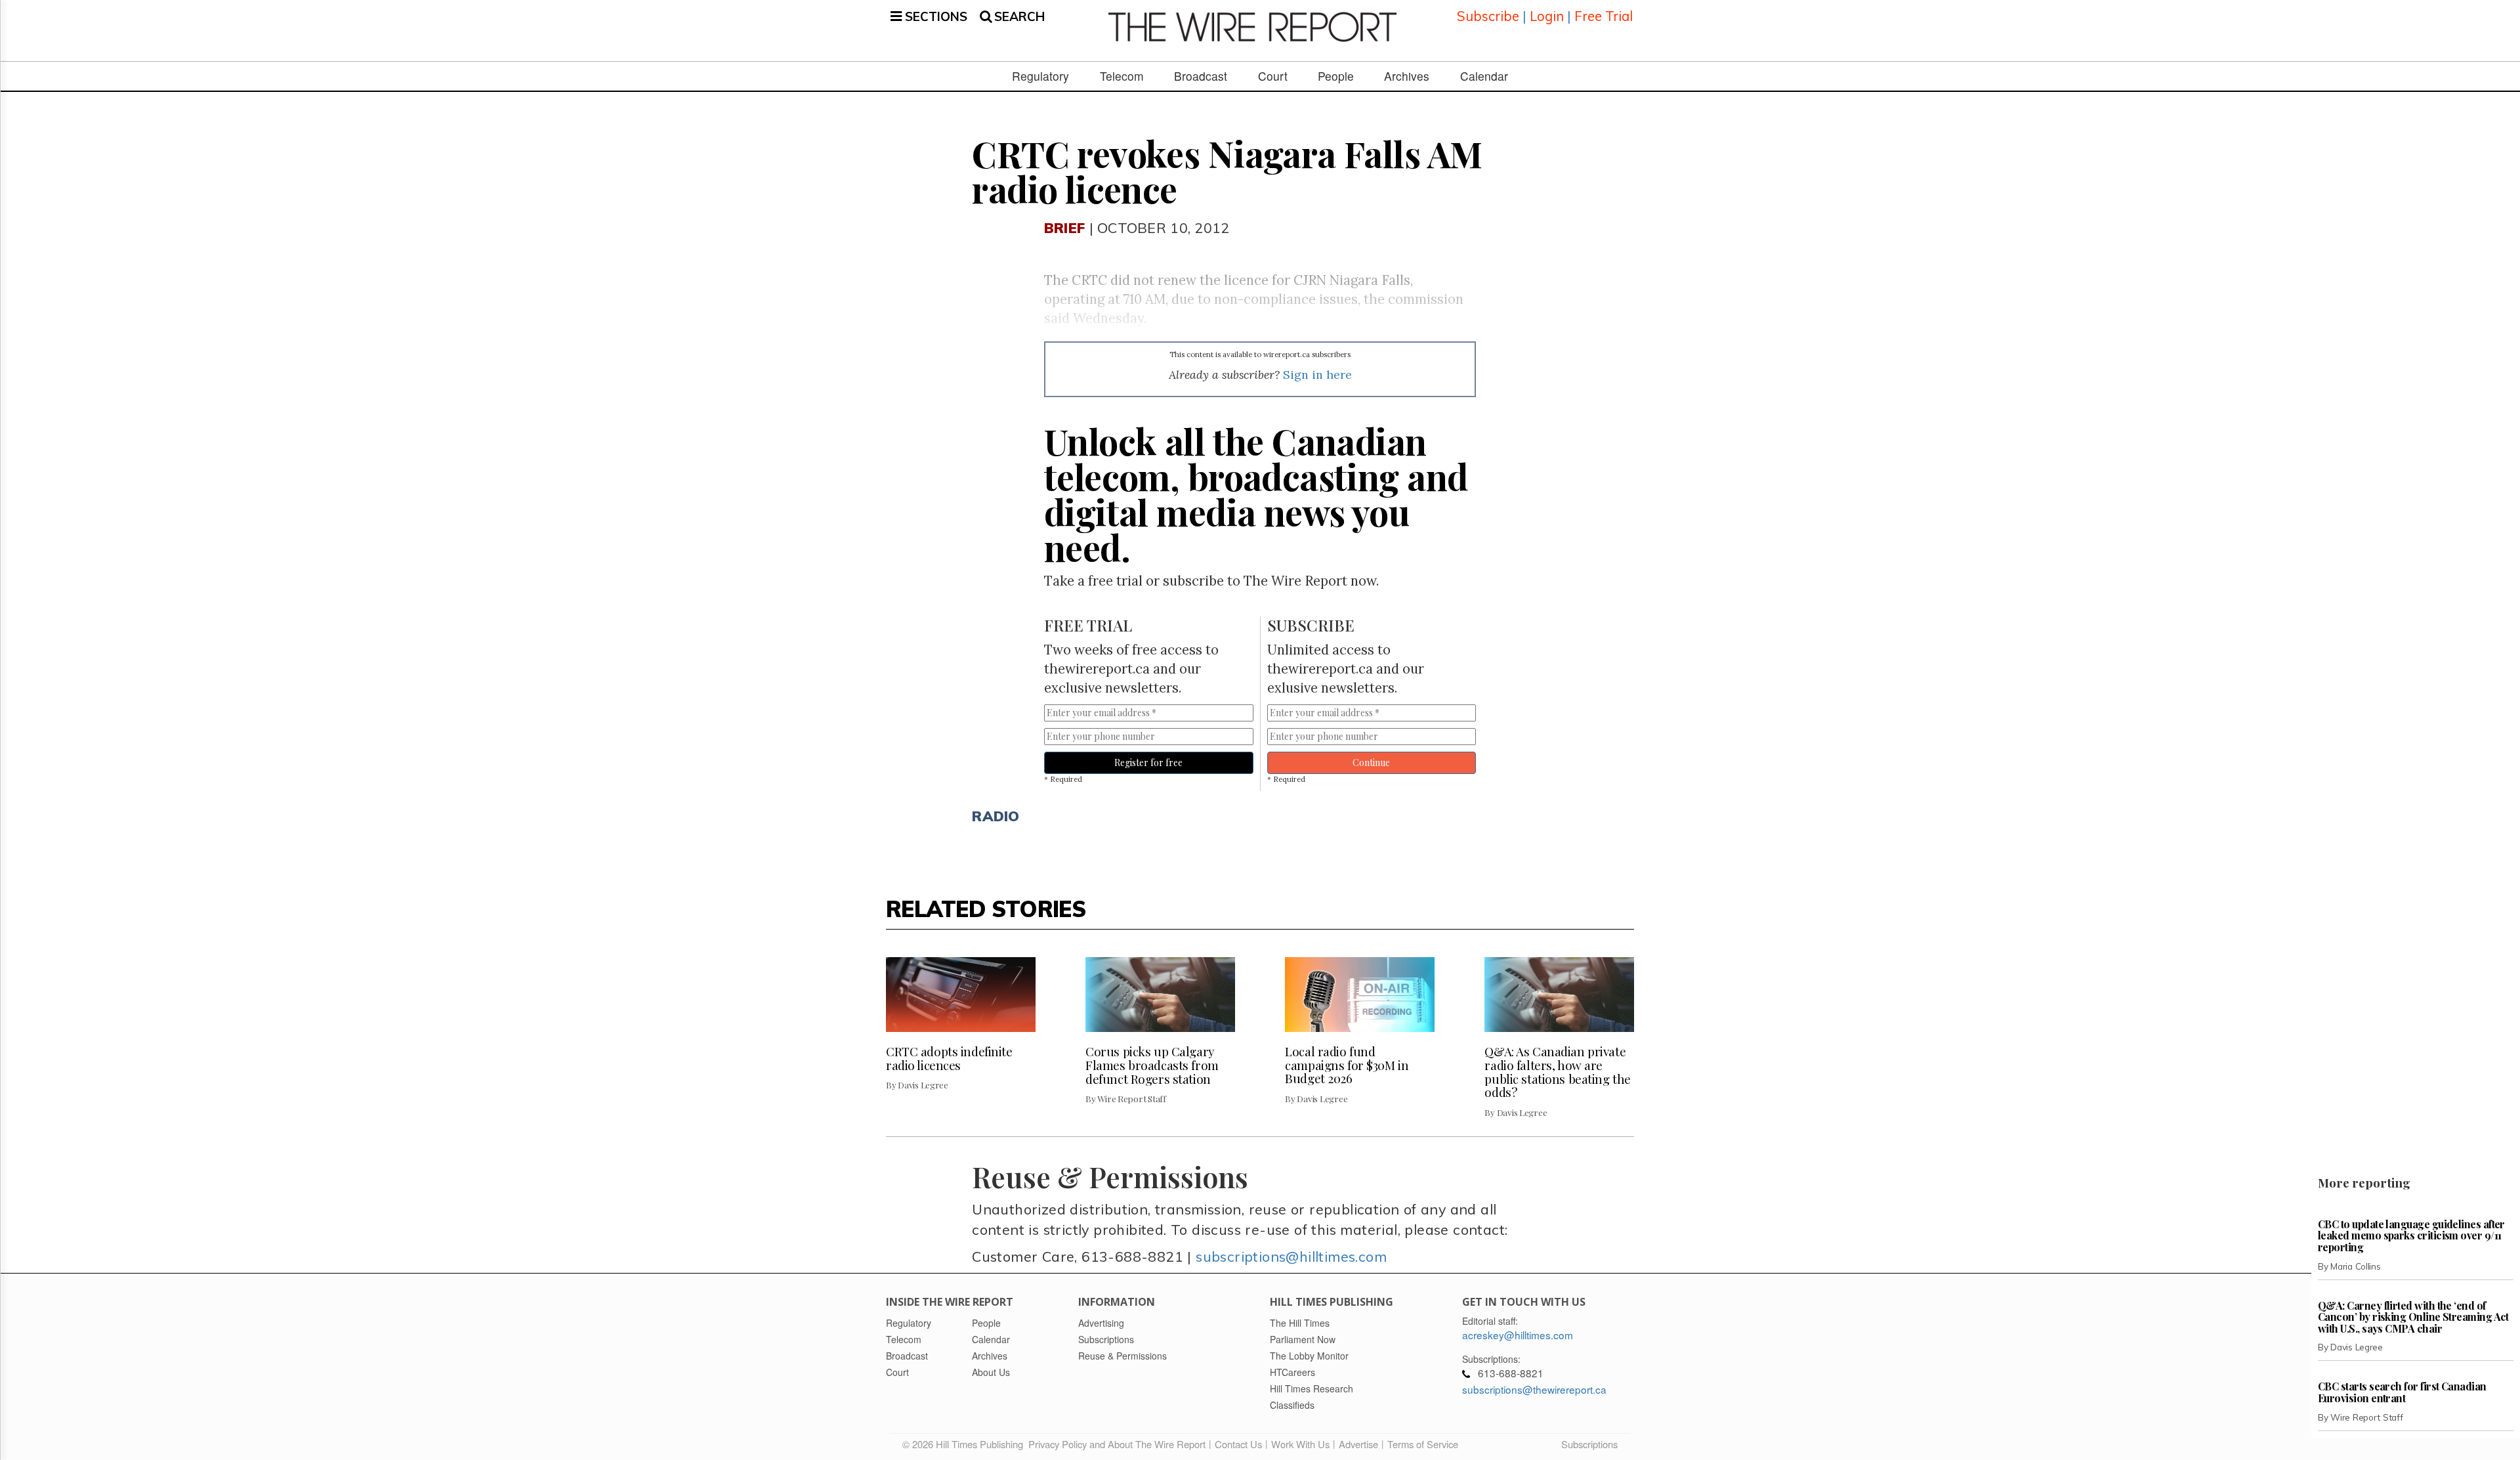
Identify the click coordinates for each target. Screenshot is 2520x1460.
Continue (1371, 762)
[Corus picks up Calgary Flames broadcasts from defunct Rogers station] (1160, 995)
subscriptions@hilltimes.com (1291, 1256)
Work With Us (1300, 1444)
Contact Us (1238, 1444)
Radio (996, 816)
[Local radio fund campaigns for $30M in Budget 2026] (1360, 995)
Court (1273, 76)
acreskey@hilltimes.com (1518, 1335)
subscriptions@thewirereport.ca (1534, 1389)
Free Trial (1604, 16)
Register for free (1148, 762)
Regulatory (1040, 76)
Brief (1064, 227)
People (1336, 76)
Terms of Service (1423, 1444)
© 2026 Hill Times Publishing (965, 1444)
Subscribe (1488, 16)
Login (1547, 16)
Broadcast (1201, 76)
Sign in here (1317, 375)
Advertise (1358, 1444)
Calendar (1484, 76)
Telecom (1122, 76)
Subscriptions (1589, 1444)
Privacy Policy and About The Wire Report (1117, 1444)
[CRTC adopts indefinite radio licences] (961, 995)
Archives (1407, 76)
